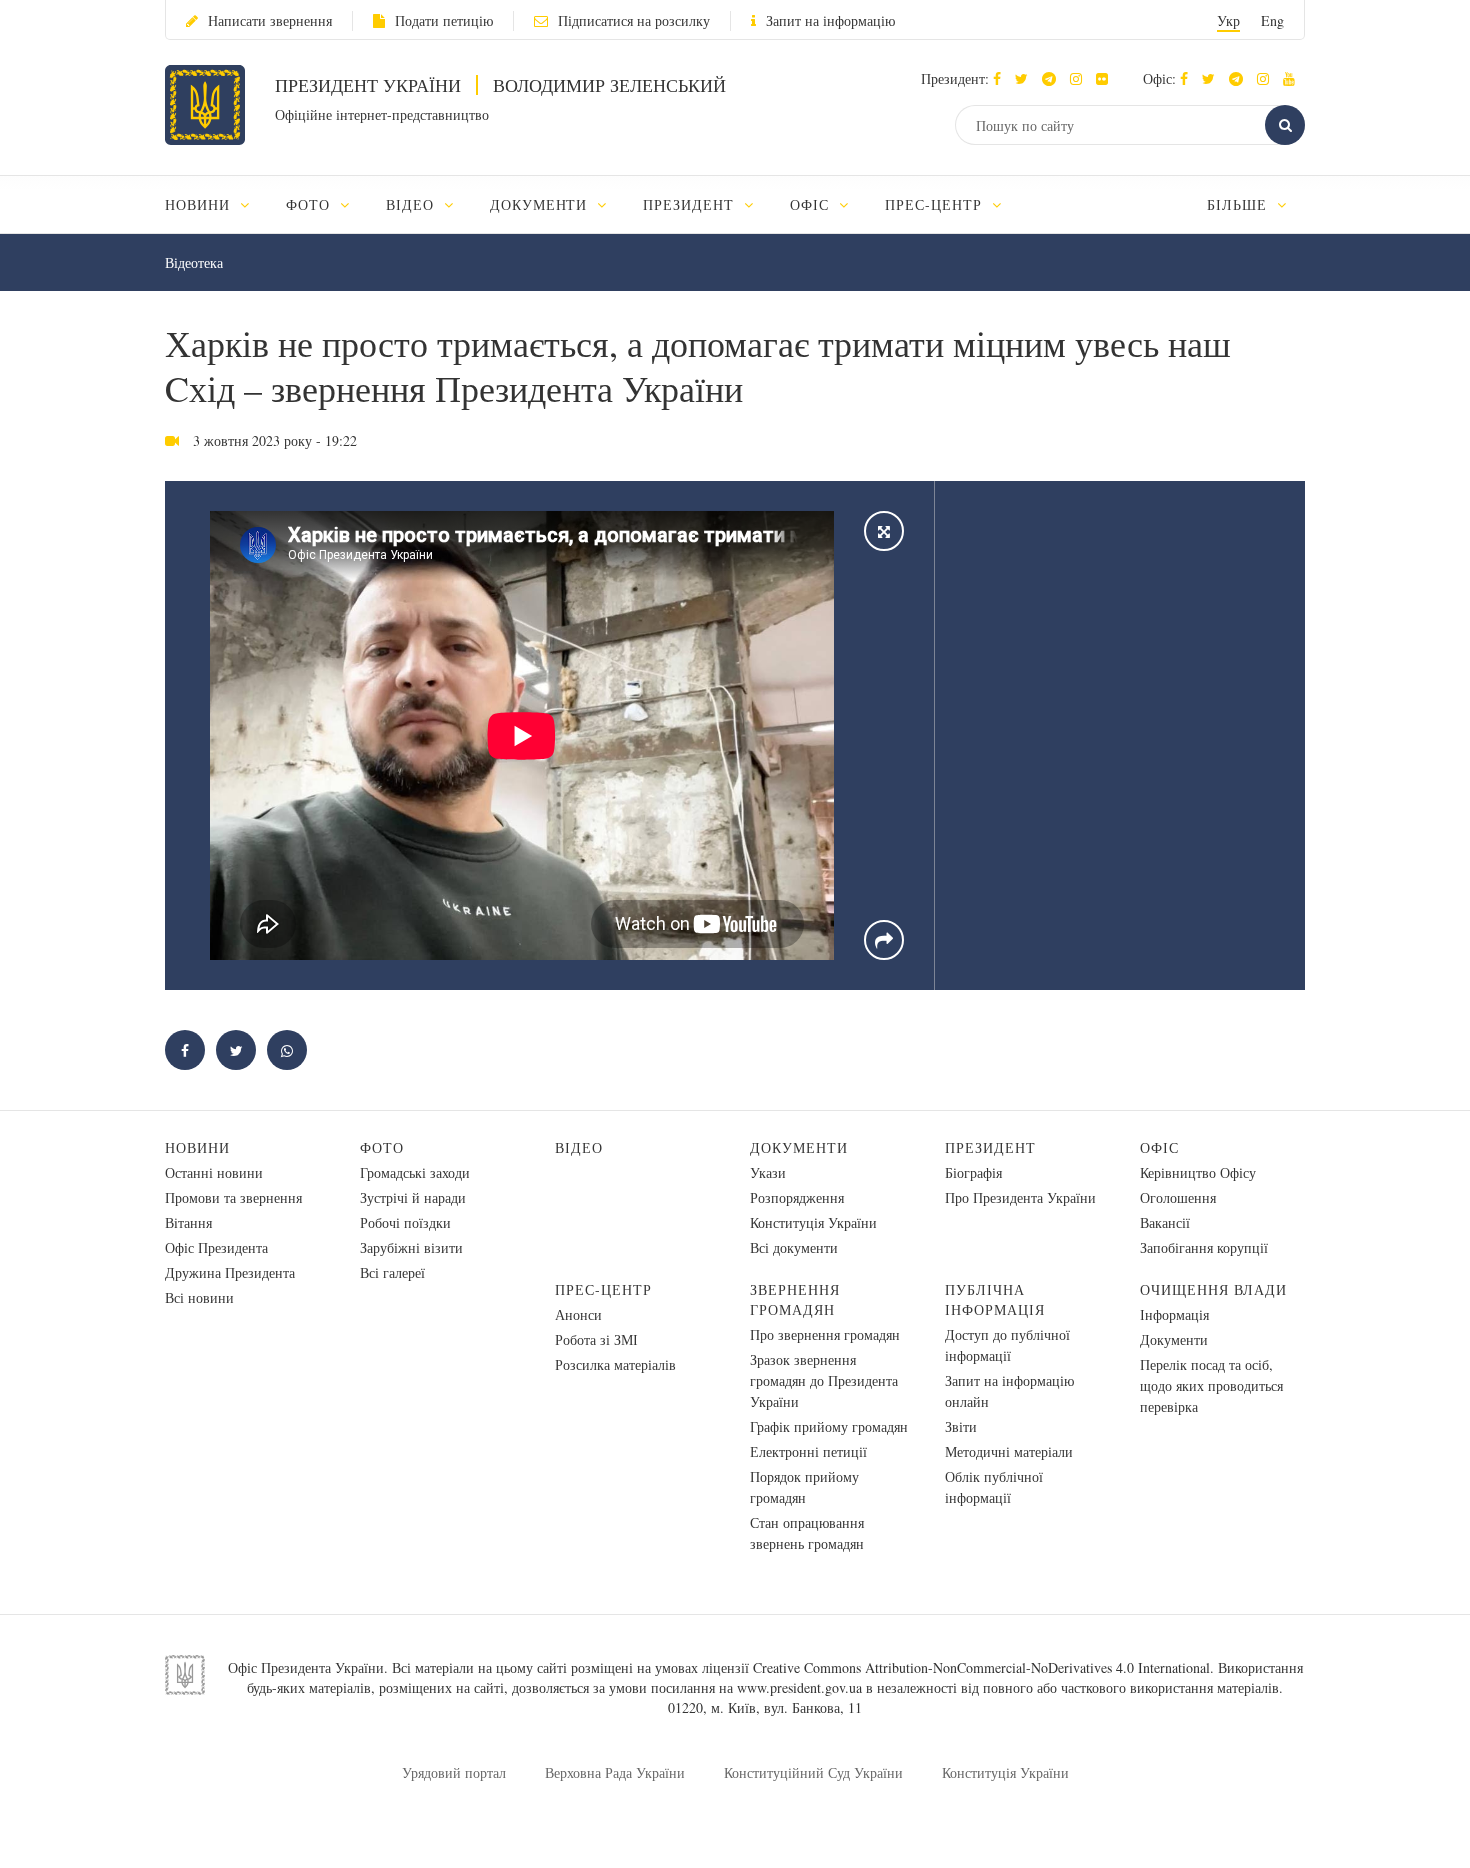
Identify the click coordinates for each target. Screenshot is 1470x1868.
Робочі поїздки (405, 1222)
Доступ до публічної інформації (1007, 1345)
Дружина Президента (230, 1272)
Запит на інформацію (830, 20)
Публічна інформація (995, 1299)
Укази (768, 1172)
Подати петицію (444, 20)
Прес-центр (603, 1289)
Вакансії (1165, 1222)
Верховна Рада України (615, 1772)
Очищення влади (1213, 1289)
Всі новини (199, 1297)
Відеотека (194, 262)
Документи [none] (541, 204)
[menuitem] (216, 204)
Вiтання (188, 1222)
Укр (1228, 20)
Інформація (1174, 1314)
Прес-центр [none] (936, 204)
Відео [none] (412, 204)
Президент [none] (691, 204)
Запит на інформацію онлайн (1009, 1391)
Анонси (578, 1314)
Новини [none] (200, 204)
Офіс (1159, 1147)
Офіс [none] (812, 204)
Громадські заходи (415, 1172)
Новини (197, 1147)
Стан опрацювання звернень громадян (807, 1533)
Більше (1239, 204)
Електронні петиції (808, 1451)
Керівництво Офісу (1198, 1172)
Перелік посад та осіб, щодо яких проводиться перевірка (1211, 1385)
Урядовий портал (454, 1772)
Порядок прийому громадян (804, 1487)
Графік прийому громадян (829, 1426)
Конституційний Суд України (813, 1772)
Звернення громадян (795, 1299)
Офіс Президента (216, 1247)
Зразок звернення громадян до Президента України (824, 1380)
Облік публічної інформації (994, 1487)
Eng (1272, 20)
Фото (382, 1147)
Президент (990, 1147)
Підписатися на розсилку (634, 20)
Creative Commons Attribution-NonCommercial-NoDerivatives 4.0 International (981, 1667)
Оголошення (1178, 1197)
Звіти (961, 1426)
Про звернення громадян (825, 1334)
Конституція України (813, 1222)
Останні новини (214, 1172)
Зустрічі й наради (413, 1197)
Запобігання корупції (1204, 1247)
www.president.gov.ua (799, 1687)
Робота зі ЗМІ (596, 1339)
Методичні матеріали (1009, 1451)
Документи (799, 1147)
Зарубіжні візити (411, 1247)
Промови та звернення (233, 1197)
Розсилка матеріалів (615, 1364)
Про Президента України (1020, 1197)
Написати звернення (270, 20)
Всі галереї (392, 1272)
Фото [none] (310, 204)
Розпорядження (797, 1197)
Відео (579, 1147)
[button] (1026, 78)
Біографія (973, 1172)
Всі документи (794, 1247)
